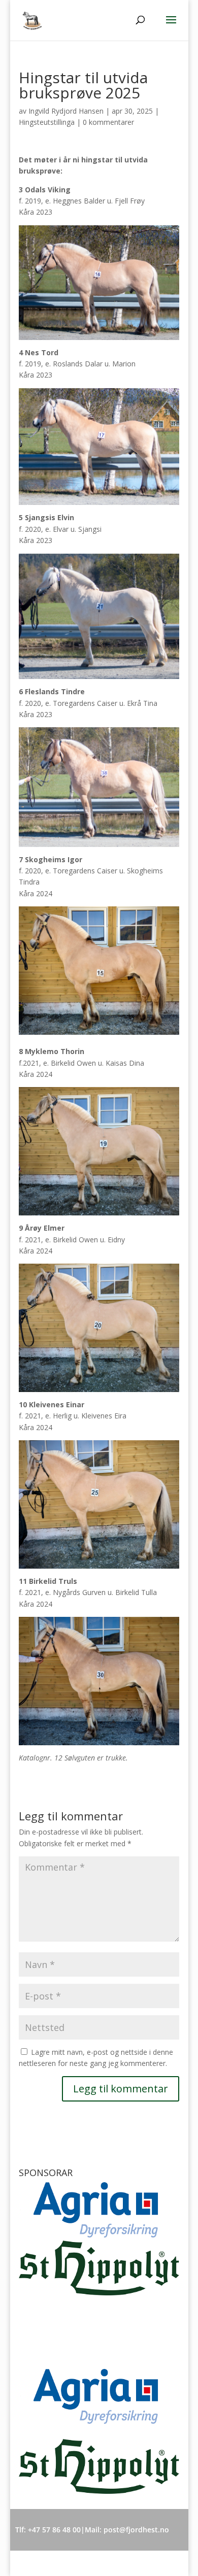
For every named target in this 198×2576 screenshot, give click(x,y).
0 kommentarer (108, 122)
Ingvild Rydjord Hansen (66, 111)
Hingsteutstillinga (47, 122)
